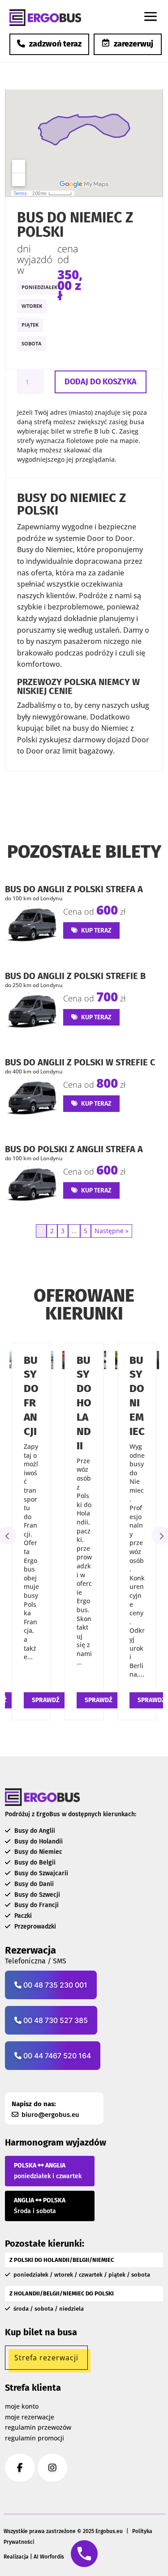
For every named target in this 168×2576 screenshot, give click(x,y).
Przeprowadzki (34, 1927)
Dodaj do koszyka (101, 382)
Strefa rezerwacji (46, 2358)
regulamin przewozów (38, 2427)
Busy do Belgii (34, 1863)
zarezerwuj (134, 44)
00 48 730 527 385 (55, 2020)
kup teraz (96, 930)
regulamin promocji (34, 2438)
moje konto (22, 2406)
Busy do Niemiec (37, 1852)
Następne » (112, 1231)
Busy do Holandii (84, 1403)
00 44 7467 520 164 (56, 2056)
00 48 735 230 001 (54, 1985)
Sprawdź (46, 1700)
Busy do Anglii (34, 1831)
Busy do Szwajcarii (40, 1873)
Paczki (22, 1916)
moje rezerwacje (30, 2417)
